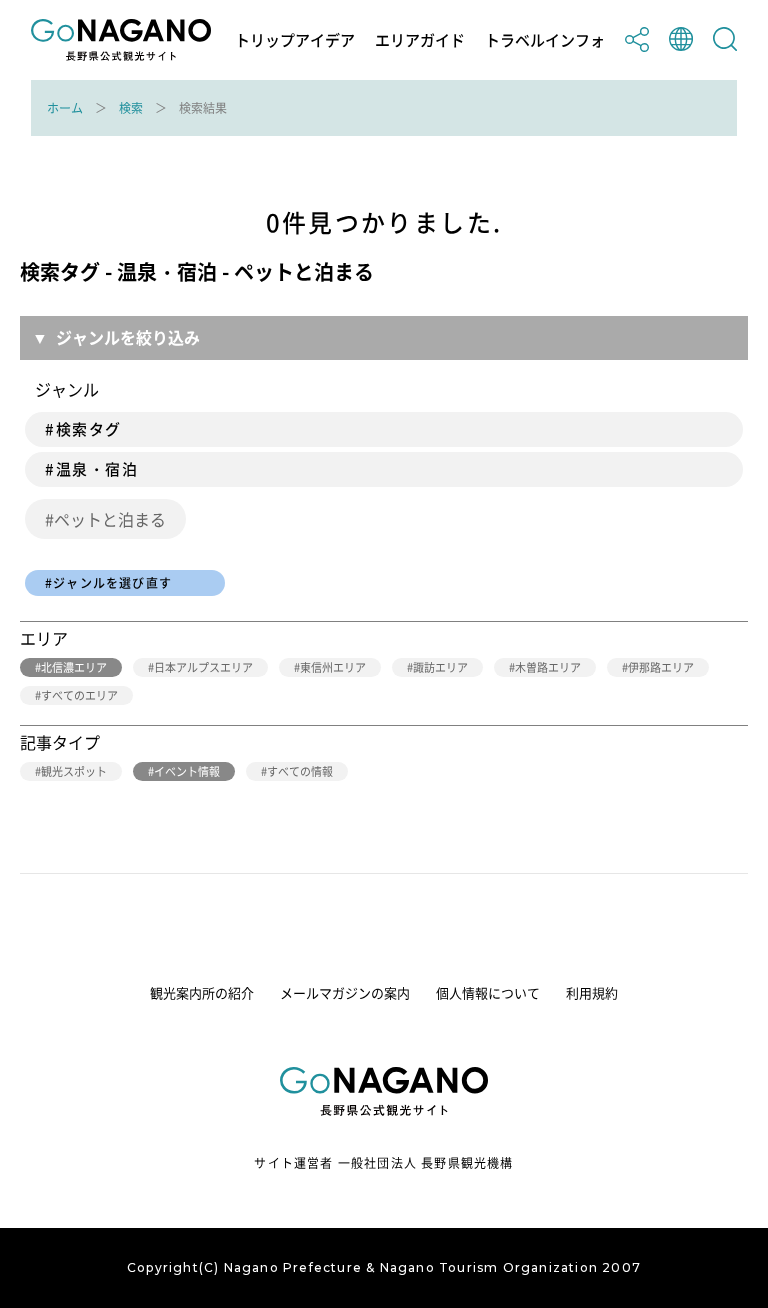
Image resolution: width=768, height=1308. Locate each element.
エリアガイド (420, 40)
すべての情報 (300, 771)
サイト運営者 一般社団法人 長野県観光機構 (383, 1163)
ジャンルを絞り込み (128, 337)
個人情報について (488, 992)
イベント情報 (187, 771)
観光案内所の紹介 (202, 992)
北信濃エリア (74, 667)
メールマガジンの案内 (345, 992)
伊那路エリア (661, 667)
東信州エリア (333, 667)
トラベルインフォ (545, 40)
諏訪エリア (440, 667)
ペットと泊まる (110, 519)
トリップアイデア (295, 40)
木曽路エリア (548, 667)
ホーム (65, 108)
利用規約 (592, 992)
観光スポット (74, 771)
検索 (131, 108)
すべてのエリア (79, 695)
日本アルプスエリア (203, 667)
